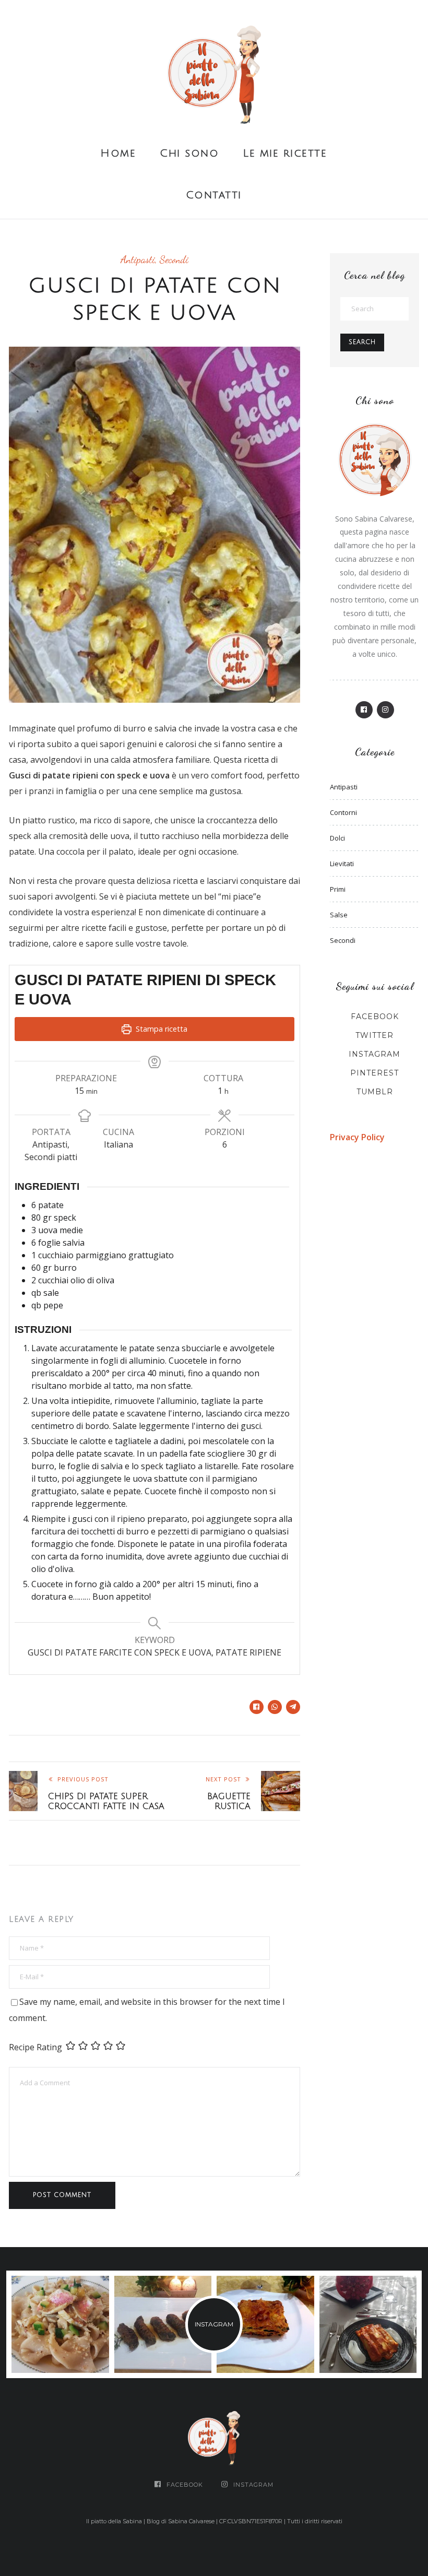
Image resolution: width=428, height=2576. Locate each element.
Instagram (374, 1054)
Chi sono (189, 153)
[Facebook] (364, 710)
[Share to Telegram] (293, 1707)
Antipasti (138, 259)
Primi (338, 889)
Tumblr (375, 1092)
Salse (339, 915)
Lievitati (342, 864)
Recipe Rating (35, 2047)
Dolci (337, 838)
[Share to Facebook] (257, 1707)
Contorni (343, 812)
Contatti (214, 195)
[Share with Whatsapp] (275, 1707)
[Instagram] (385, 710)
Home (118, 153)
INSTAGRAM (214, 2324)
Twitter (374, 1035)
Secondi (174, 259)
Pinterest (374, 1073)
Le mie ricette (285, 153)
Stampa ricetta (160, 1029)
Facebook (375, 1017)
